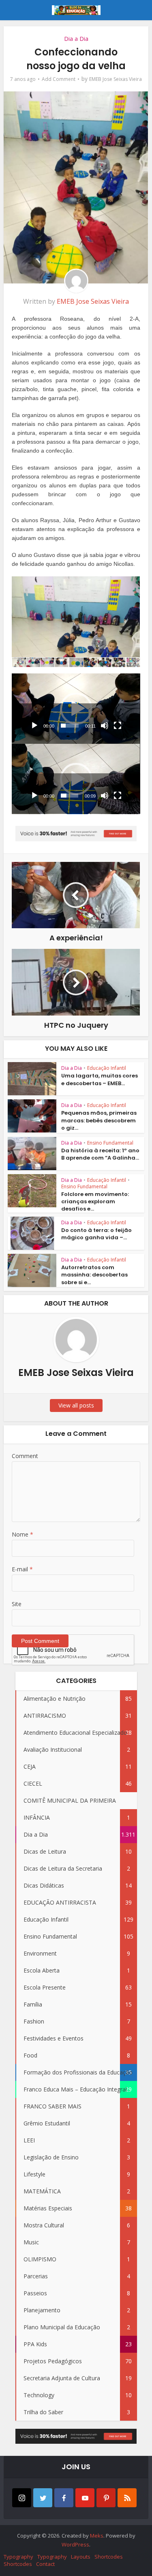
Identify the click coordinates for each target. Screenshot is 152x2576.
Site (17, 1604)
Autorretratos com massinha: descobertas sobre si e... (94, 1275)
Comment (25, 1456)
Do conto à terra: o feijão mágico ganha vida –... (96, 1234)
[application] (76, 709)
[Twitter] (43, 2498)
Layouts (81, 2557)
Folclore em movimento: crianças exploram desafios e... (95, 1201)
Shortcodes (109, 2557)
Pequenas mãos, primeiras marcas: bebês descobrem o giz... (99, 1120)
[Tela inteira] (118, 726)
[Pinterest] (106, 2498)
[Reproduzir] (34, 726)
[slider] (70, 726)
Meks (97, 2536)
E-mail (22, 1569)
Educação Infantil (107, 1068)
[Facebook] (64, 2498)
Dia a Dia (76, 39)
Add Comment (59, 79)
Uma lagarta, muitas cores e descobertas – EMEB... (100, 1079)
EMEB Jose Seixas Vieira (116, 79)
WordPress (75, 2544)
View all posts (76, 1405)
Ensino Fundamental (110, 1143)
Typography (18, 2557)
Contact (45, 2564)
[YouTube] (85, 2498)
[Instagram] (22, 2498)
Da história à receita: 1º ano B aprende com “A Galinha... (100, 1154)
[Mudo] (105, 726)
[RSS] (127, 2498)
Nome (22, 1534)
